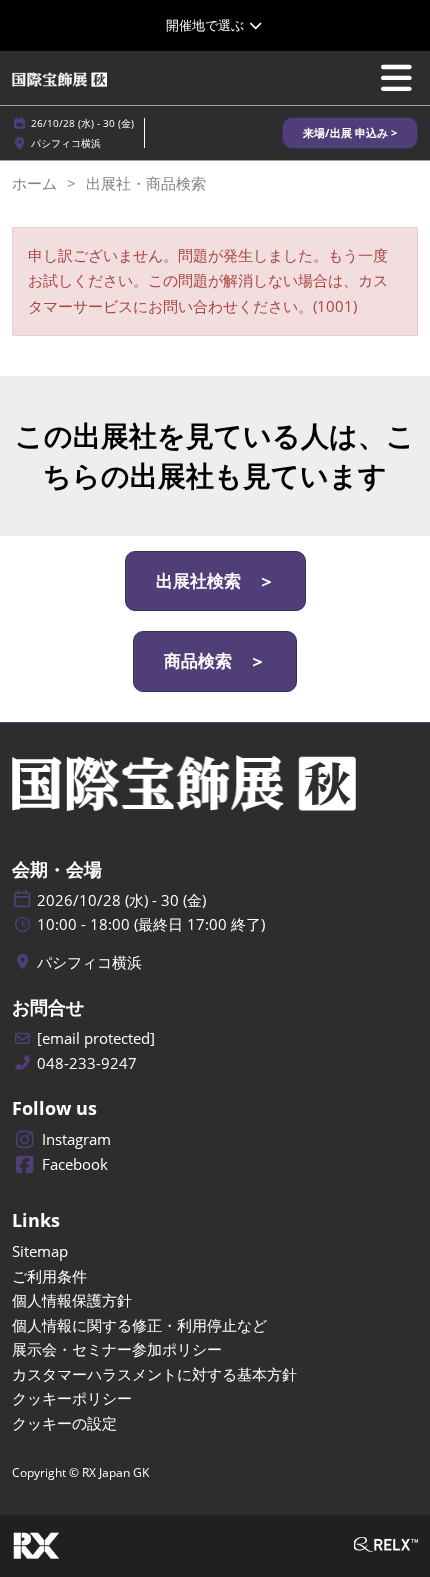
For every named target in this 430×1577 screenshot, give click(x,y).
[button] (350, 133)
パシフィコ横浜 (66, 143)
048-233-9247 (87, 1063)
